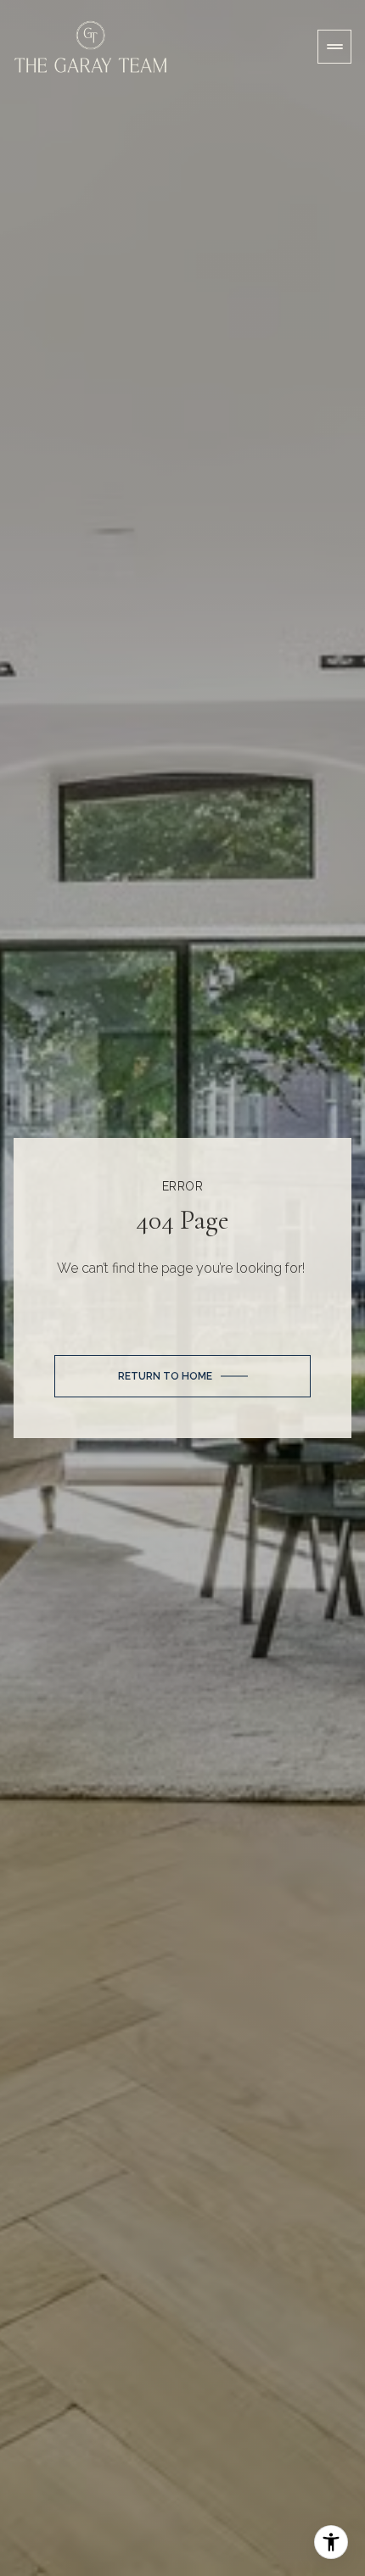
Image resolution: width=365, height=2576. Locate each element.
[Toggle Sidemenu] (334, 47)
